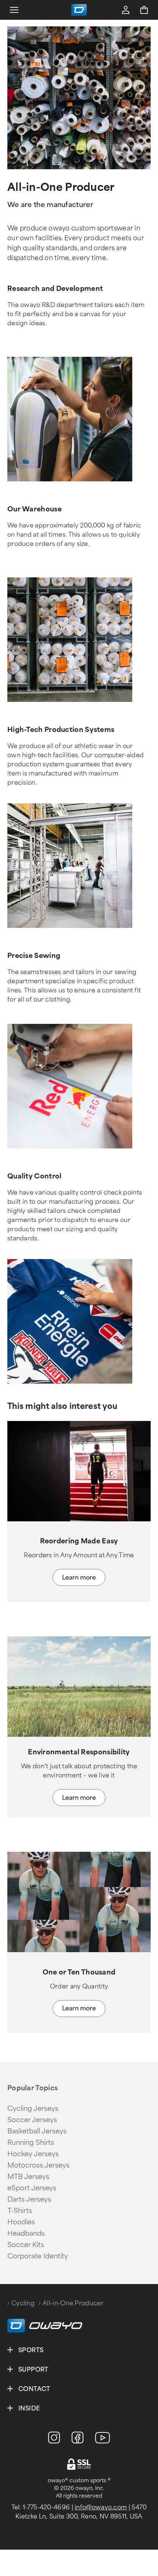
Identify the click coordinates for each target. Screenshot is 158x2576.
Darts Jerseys (29, 2199)
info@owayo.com (101, 2507)
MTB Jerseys (28, 2177)
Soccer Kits (26, 2245)
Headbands (26, 2233)
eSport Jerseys (32, 2188)
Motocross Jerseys (38, 2165)
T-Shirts (20, 2211)
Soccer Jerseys (32, 2120)
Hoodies (21, 2222)
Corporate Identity (38, 2256)
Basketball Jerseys (37, 2131)
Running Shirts (31, 2143)
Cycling (23, 2303)
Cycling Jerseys (33, 2109)
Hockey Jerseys (33, 2154)
